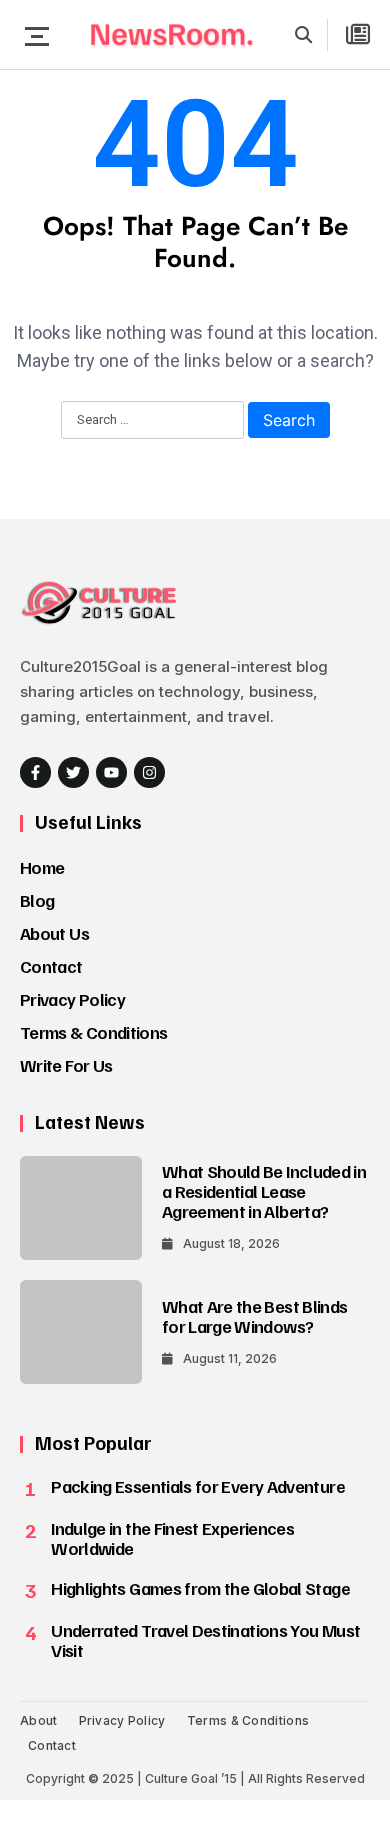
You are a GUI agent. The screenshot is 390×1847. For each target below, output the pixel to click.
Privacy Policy (72, 999)
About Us (54, 933)
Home (42, 867)
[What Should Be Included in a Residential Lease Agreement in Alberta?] (81, 1208)
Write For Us (66, 1065)
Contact (51, 966)
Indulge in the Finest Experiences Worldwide (172, 1538)
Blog (37, 900)
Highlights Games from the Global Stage (200, 1588)
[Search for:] (152, 421)
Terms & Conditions (93, 1032)
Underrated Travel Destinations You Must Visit (205, 1640)
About (39, 1720)
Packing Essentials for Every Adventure (198, 1486)
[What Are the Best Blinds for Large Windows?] (81, 1332)
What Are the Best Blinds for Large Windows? (255, 1316)
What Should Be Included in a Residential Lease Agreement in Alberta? (264, 1191)
